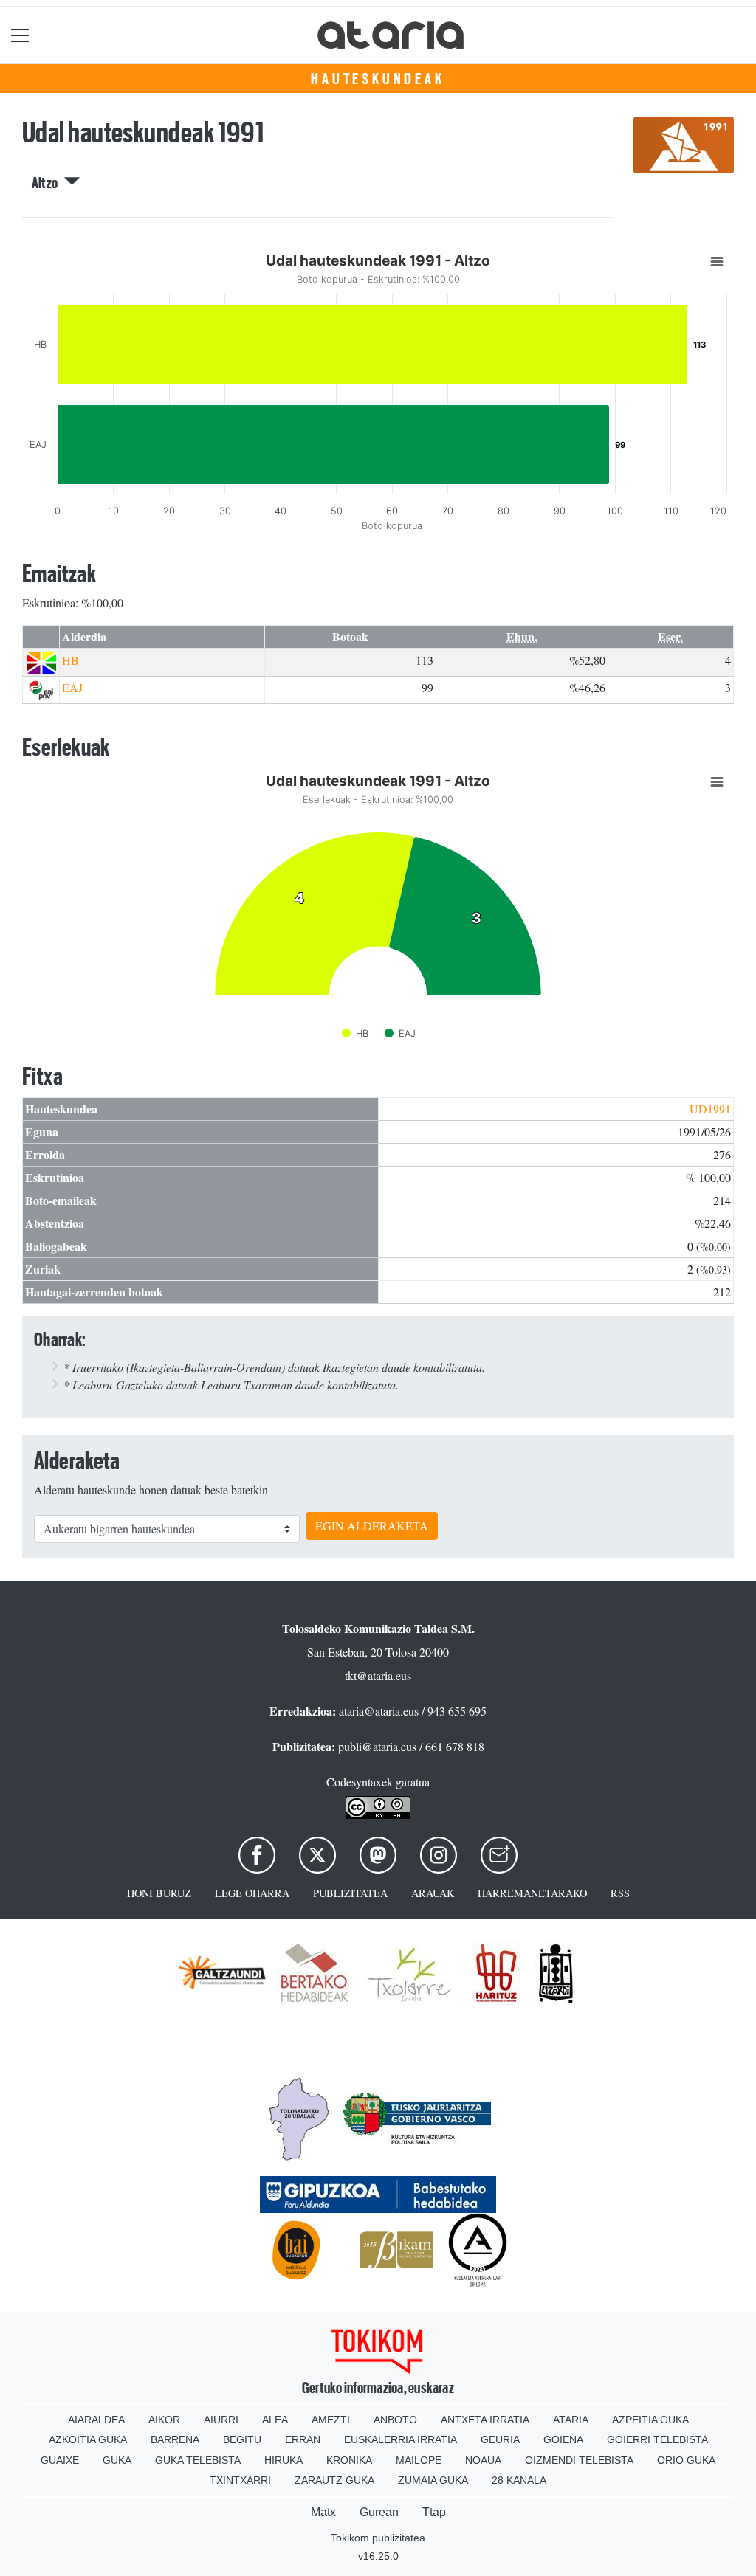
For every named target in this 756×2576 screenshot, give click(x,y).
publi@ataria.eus (377, 1746)
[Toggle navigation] (20, 35)
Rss (620, 1893)
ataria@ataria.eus (379, 1711)
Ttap (434, 2512)
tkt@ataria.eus (378, 1675)
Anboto (395, 2420)
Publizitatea (350, 1893)
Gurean (379, 2512)
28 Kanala (519, 2480)
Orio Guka (686, 2460)
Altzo (48, 183)
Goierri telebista (657, 2439)
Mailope (419, 2460)
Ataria (571, 2420)
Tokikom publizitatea (378, 2538)
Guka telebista (198, 2460)
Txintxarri (240, 2480)
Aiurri (221, 2420)
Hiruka (283, 2460)
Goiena (563, 2439)
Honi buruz (159, 1893)
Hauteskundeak (378, 79)
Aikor (164, 2420)
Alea (275, 2420)
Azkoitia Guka (88, 2439)
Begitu (242, 2439)
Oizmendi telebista (579, 2460)
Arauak (433, 1893)
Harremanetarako (532, 1893)
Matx (323, 2512)
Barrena (175, 2439)
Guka (117, 2460)
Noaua (483, 2460)
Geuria (500, 2439)
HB (71, 660)
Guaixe (60, 2460)
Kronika (349, 2460)
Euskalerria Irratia (401, 2439)
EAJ (72, 687)
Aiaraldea (96, 2420)
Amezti (331, 2420)
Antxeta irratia (485, 2420)
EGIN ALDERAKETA (372, 1526)
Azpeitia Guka (650, 2420)
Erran (303, 2439)
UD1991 (710, 1109)
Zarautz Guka (334, 2480)
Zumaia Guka (433, 2480)
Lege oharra (252, 1893)
